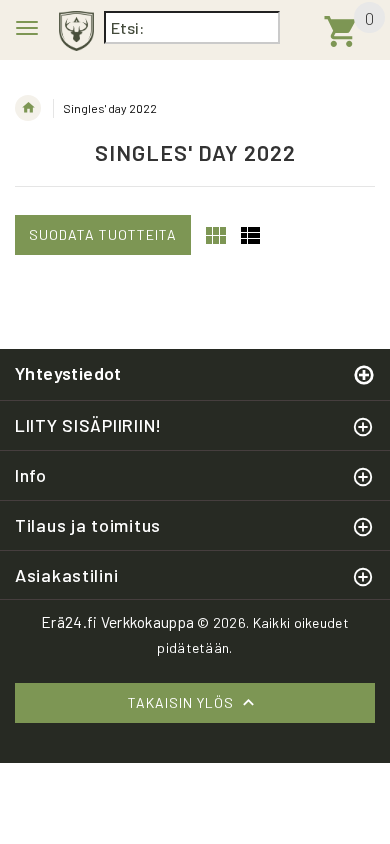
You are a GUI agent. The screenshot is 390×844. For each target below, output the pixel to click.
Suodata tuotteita (103, 234)
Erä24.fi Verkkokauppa (117, 622)
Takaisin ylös (183, 702)
